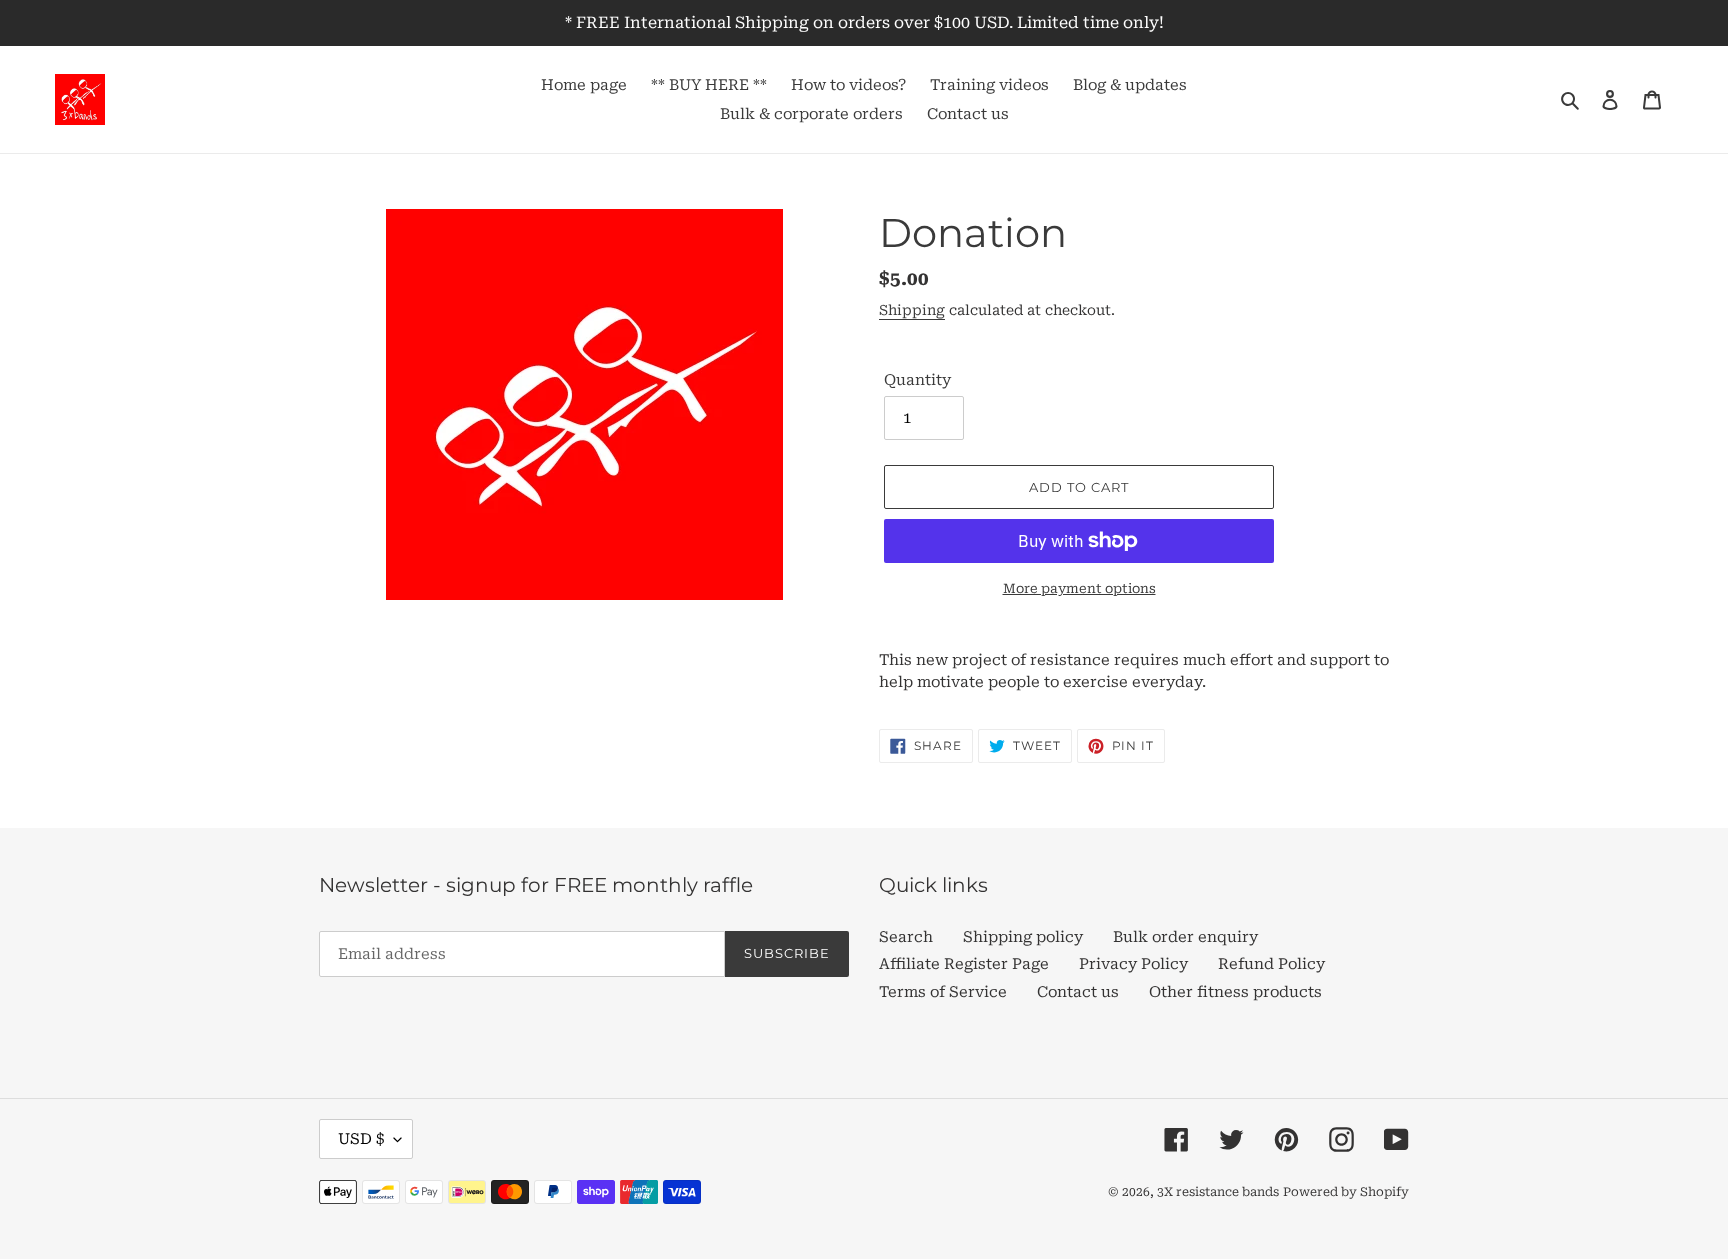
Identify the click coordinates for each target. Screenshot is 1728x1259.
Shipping (912, 310)
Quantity (917, 380)
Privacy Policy (1133, 964)
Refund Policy (1271, 964)
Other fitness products (1235, 992)
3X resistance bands (1218, 1192)
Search (906, 937)
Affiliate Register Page (964, 964)
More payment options (1079, 588)
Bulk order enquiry (1185, 937)
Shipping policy (1023, 937)
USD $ (361, 1139)
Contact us (1078, 992)
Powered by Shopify (1346, 1192)
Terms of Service (943, 992)
